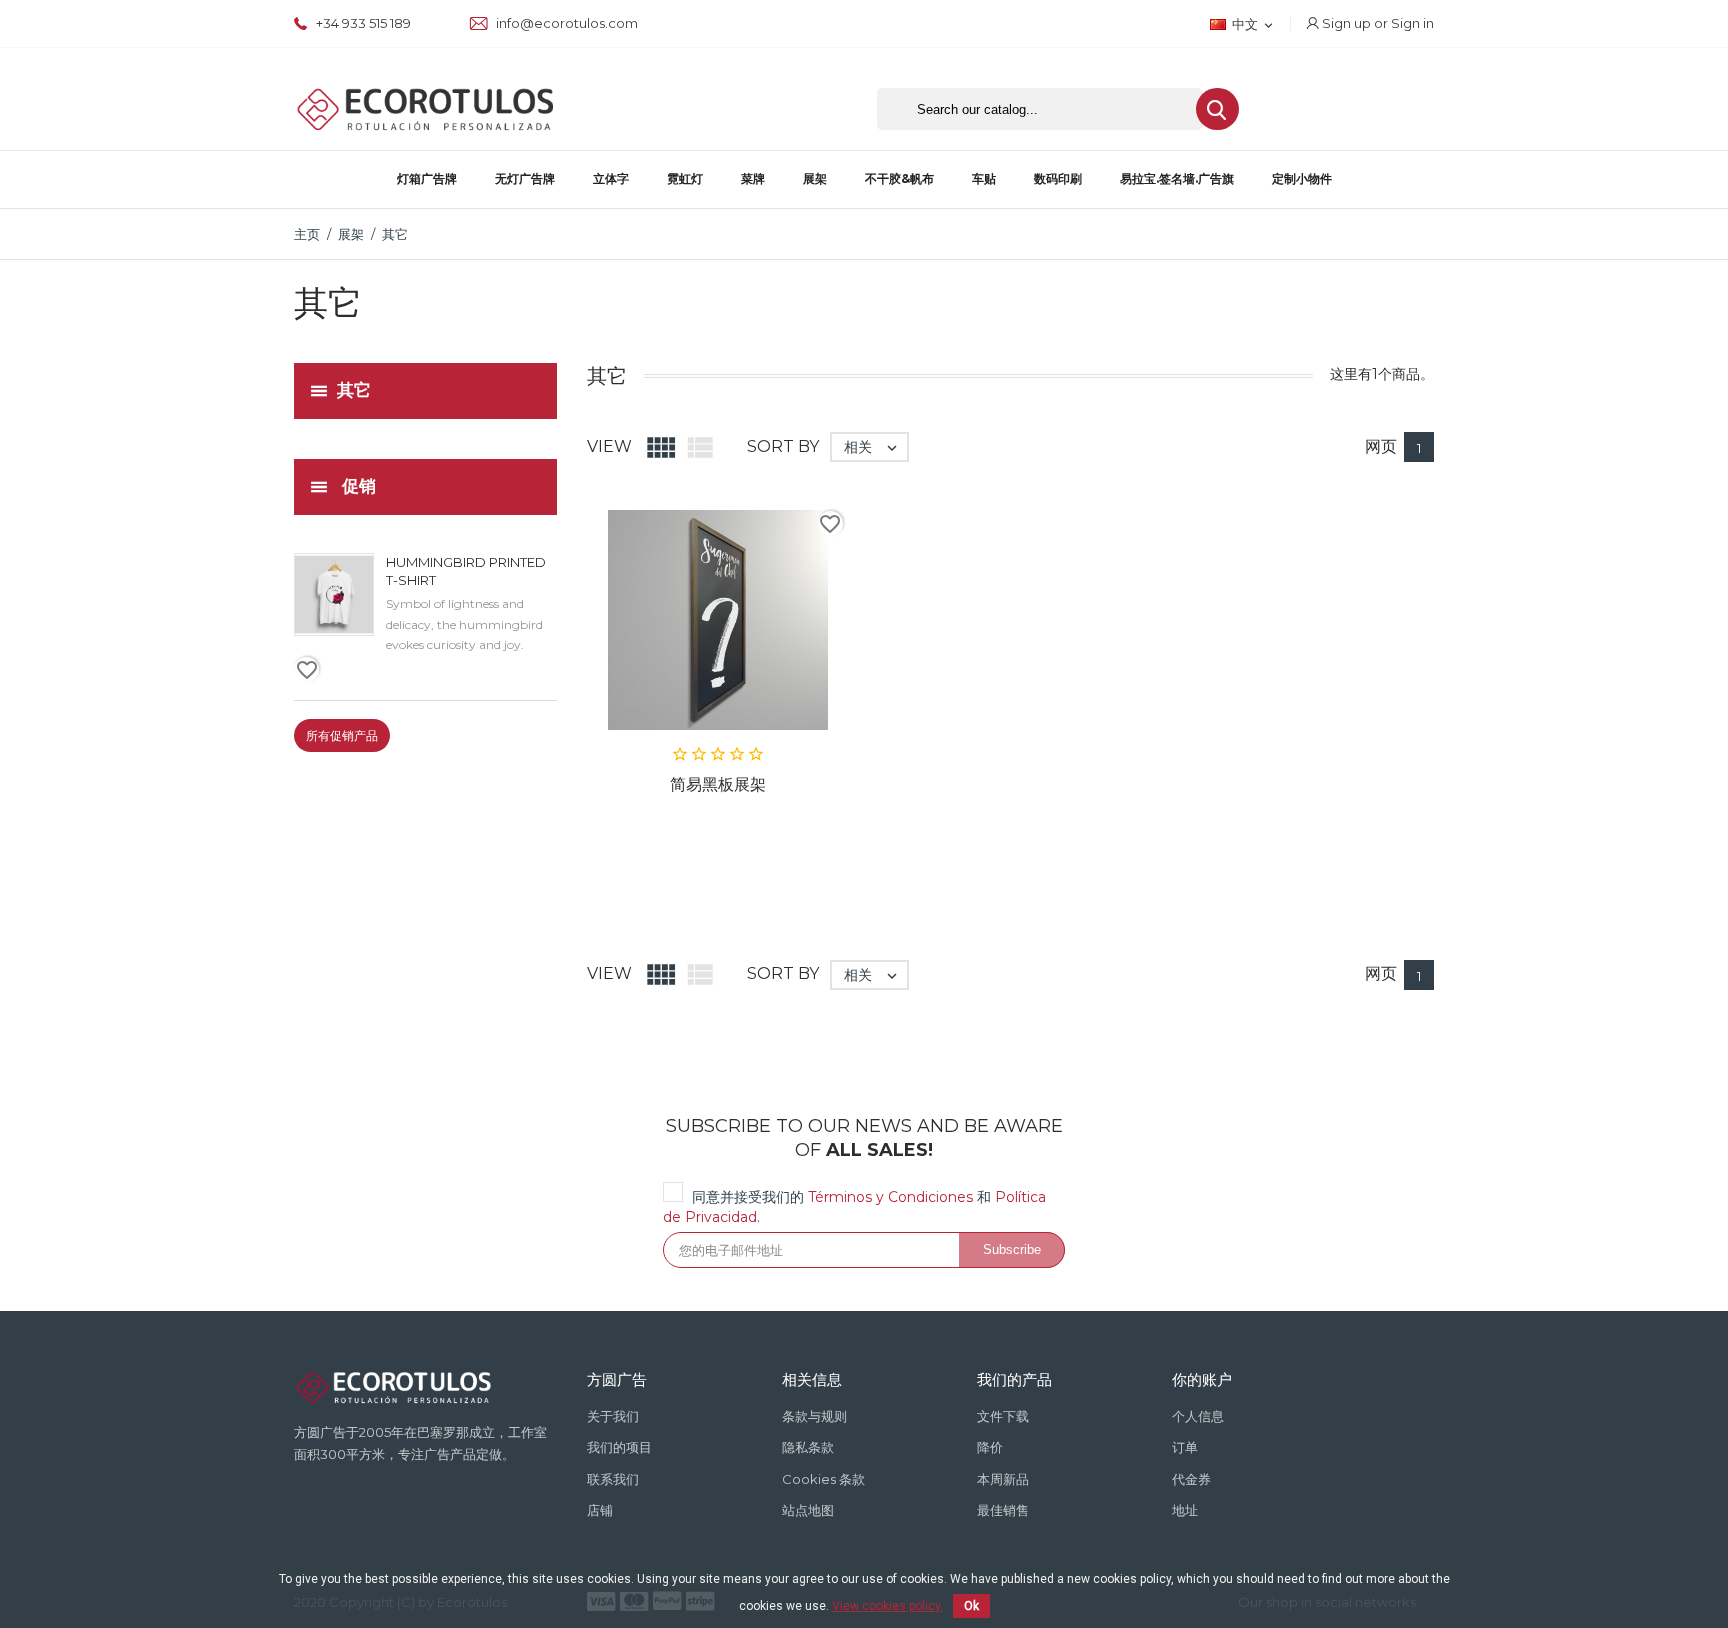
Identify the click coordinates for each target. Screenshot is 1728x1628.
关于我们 (613, 1416)
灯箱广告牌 (427, 178)
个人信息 (1198, 1416)
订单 (1185, 1447)
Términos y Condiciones (890, 1197)
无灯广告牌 (525, 178)
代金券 (1191, 1479)
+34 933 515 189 (362, 23)
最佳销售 (1003, 1510)
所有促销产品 (342, 735)
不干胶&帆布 (899, 178)
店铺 (600, 1510)
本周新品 (1003, 1479)
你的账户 (1202, 1379)
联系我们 (613, 1479)
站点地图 (808, 1510)
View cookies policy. (887, 1606)
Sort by (783, 446)
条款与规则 (814, 1416)
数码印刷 (1058, 178)
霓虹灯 (685, 178)
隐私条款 (808, 1447)
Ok (971, 1606)
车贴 (984, 178)
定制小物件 (1302, 178)
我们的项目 (619, 1447)
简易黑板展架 (718, 784)
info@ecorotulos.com (565, 23)
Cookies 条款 (823, 1479)
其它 (354, 389)
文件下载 (1003, 1416)
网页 (1381, 446)
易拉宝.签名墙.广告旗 (1177, 178)
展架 (815, 178)
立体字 (611, 178)
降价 (990, 1447)
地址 (1185, 1510)
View (609, 446)
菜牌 (753, 178)
